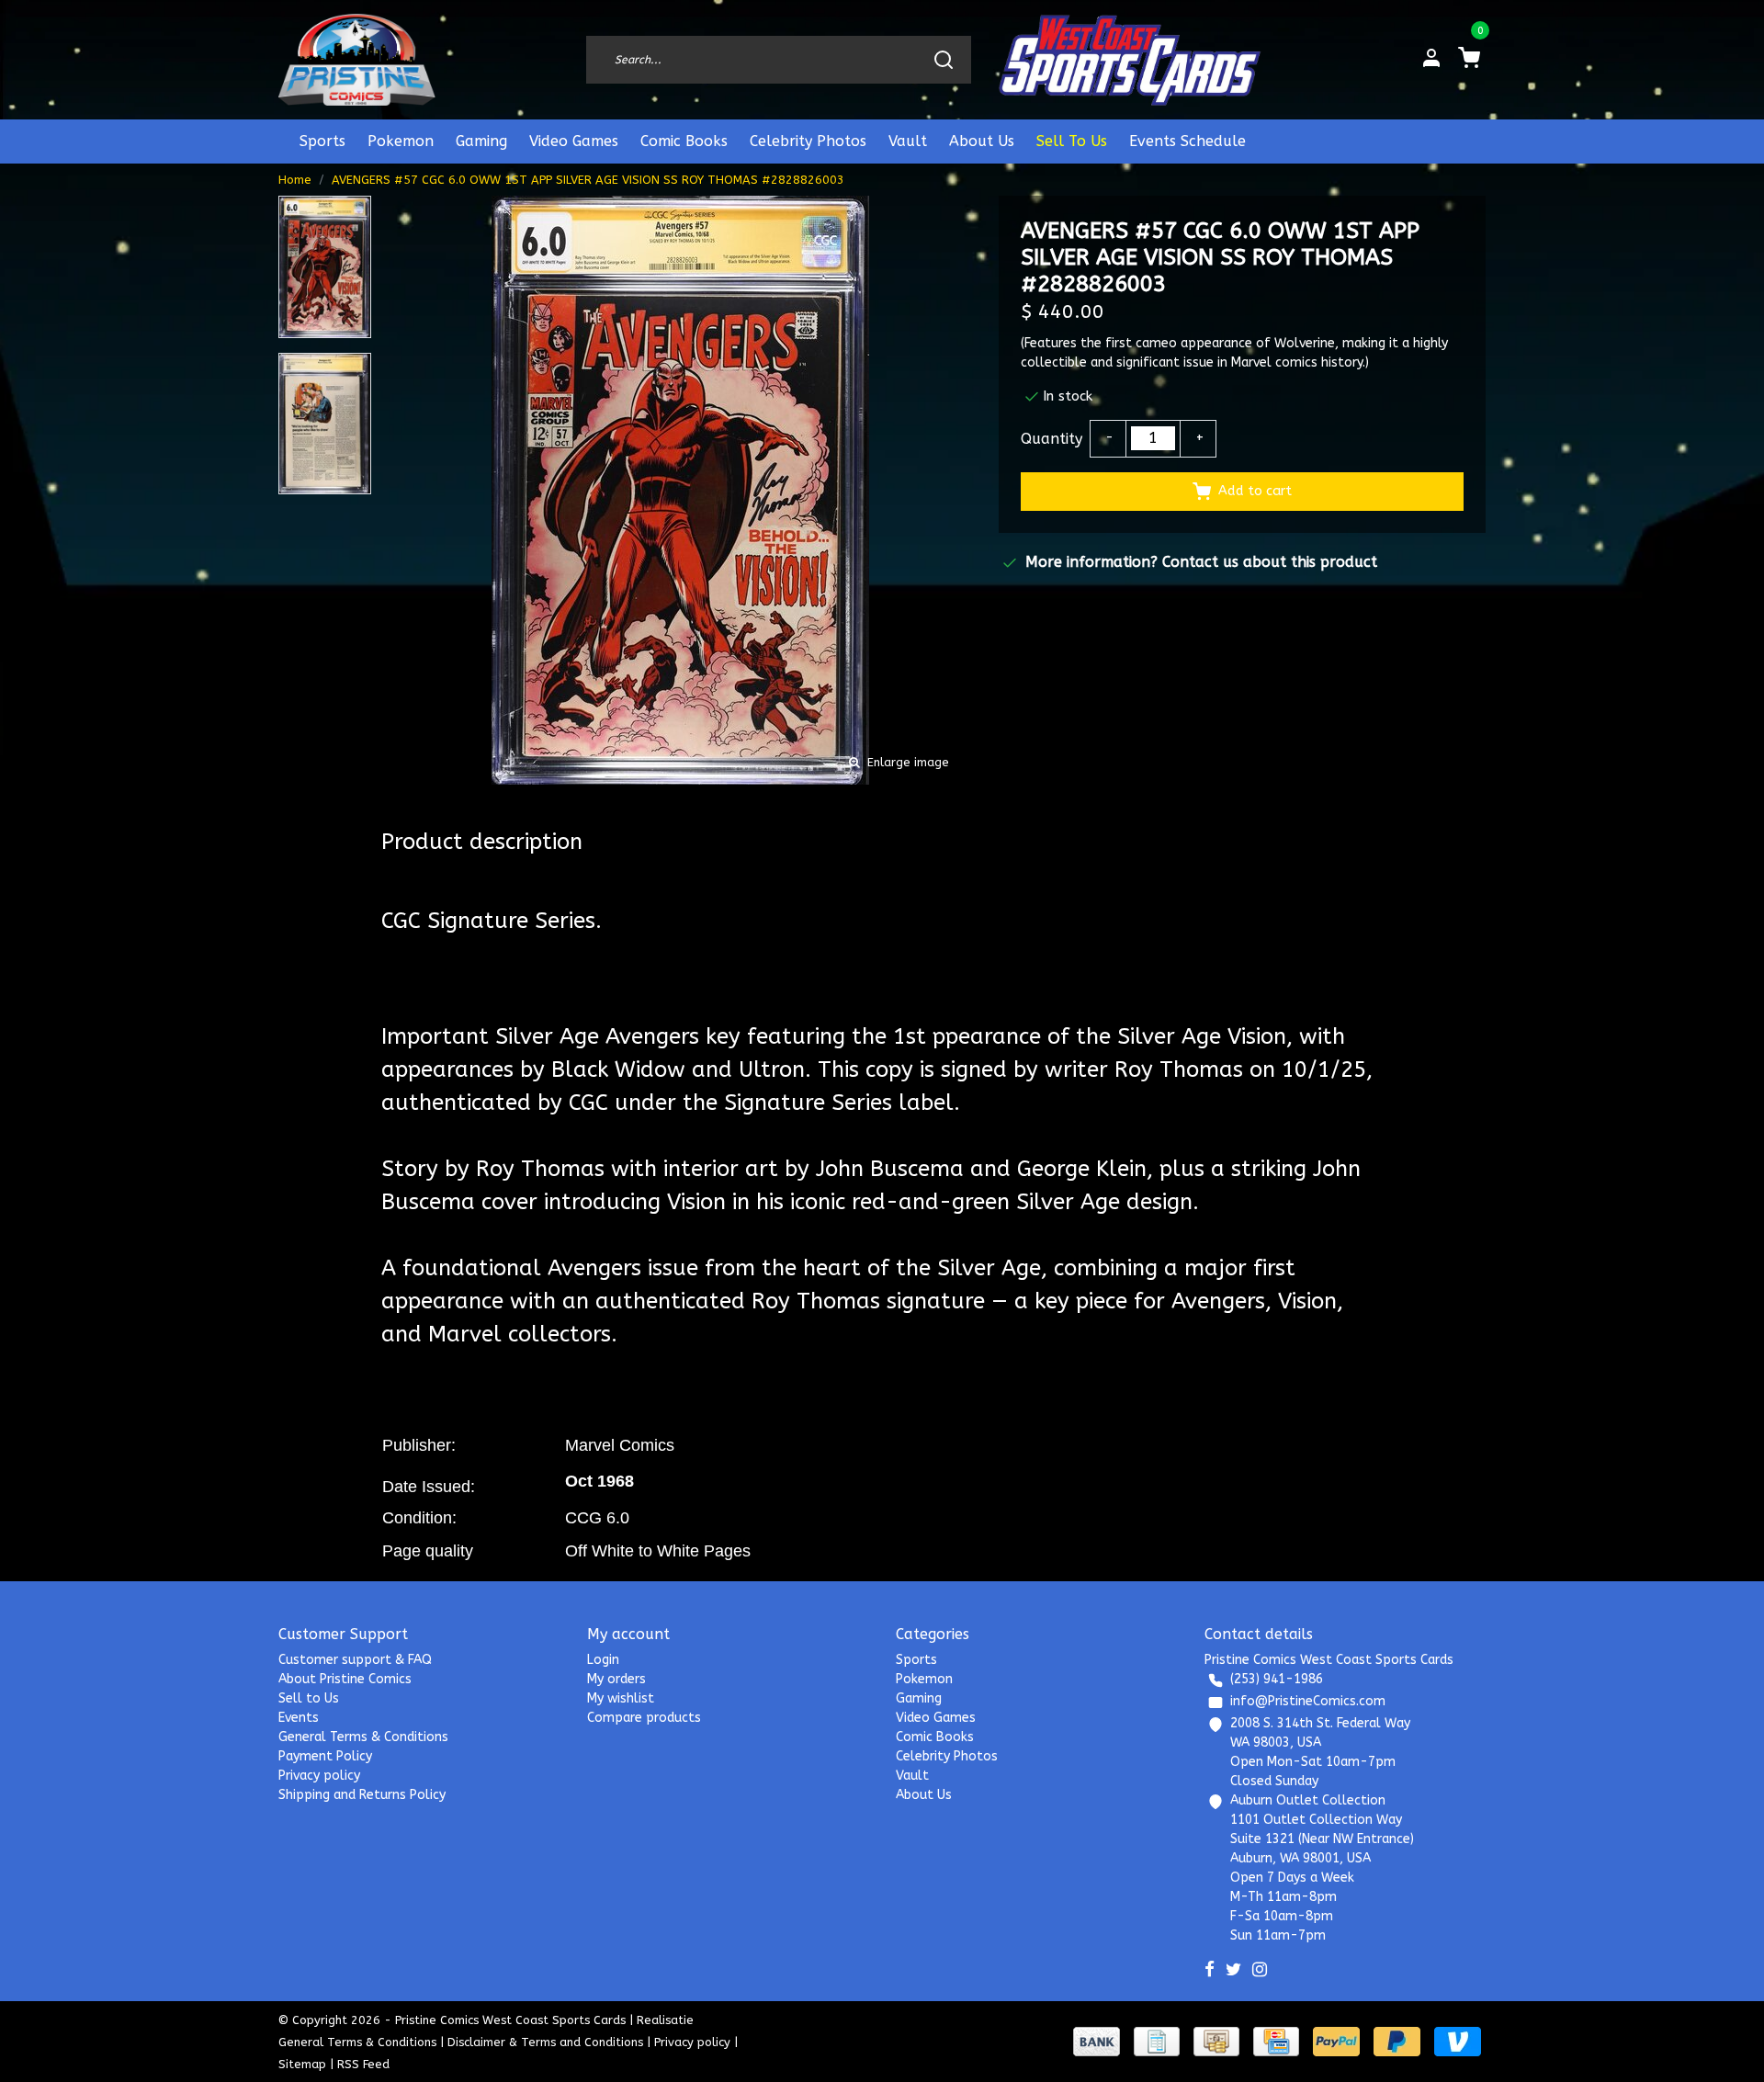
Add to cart (1255, 491)
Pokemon (401, 141)
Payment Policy (325, 1756)
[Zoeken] (944, 60)
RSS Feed (363, 2064)
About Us (982, 141)
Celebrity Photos (808, 141)
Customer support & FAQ (355, 1660)
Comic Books (684, 141)
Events (299, 1718)
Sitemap (302, 2064)
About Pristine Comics (345, 1679)
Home (295, 180)
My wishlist (621, 1698)
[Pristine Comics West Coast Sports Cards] (357, 60)
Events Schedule (1187, 141)
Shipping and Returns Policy (362, 1795)
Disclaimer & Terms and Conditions (545, 2042)
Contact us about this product (1270, 562)
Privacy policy (319, 1776)
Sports (322, 141)
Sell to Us (309, 1698)
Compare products (644, 1718)
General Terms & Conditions (363, 1737)
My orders (616, 1679)
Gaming (481, 141)
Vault (908, 141)
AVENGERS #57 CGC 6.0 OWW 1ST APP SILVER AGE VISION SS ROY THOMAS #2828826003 (588, 180)
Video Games (574, 141)
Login (603, 1660)
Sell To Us (1072, 141)
